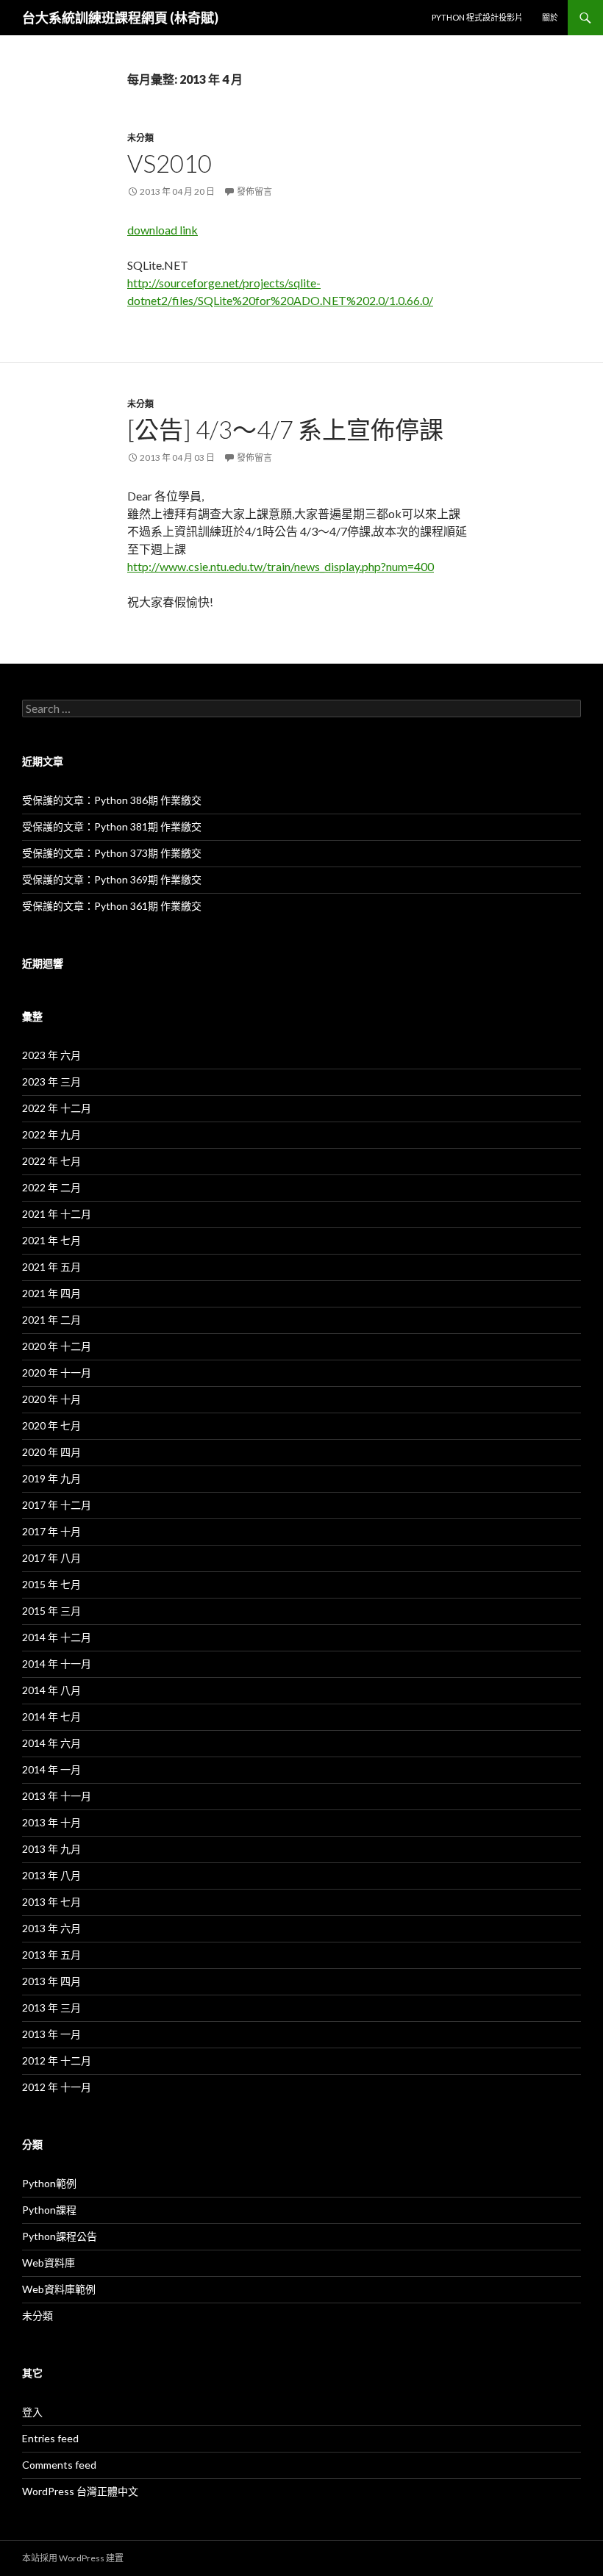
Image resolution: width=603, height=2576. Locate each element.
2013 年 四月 (51, 1981)
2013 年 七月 (51, 1902)
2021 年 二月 (51, 1320)
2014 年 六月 (51, 1743)
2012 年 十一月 (57, 2087)
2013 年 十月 (51, 1822)
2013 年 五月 (51, 1955)
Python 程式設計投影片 (477, 17)
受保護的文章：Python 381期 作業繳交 (112, 826)
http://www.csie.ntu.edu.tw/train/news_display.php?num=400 (281, 566)
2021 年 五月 (51, 1267)
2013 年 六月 (51, 1928)
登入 (32, 2412)
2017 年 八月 (51, 1558)
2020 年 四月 (51, 1452)
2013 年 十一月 (57, 1796)
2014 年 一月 (51, 1769)
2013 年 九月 (51, 1849)
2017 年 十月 (51, 1531)
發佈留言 (254, 191)
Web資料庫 (49, 2263)
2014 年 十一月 (57, 1664)
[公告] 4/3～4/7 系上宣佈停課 (285, 429)
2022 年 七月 (51, 1161)
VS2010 (170, 163)
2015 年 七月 (51, 1584)
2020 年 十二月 (57, 1346)
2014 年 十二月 (57, 1637)
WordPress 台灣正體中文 (80, 2491)
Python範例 (49, 2183)
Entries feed (50, 2438)
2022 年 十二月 (57, 1108)
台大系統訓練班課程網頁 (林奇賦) (120, 18)
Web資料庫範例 (59, 2289)
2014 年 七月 (51, 1716)
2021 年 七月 (51, 1240)
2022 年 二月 (51, 1187)
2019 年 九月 (51, 1478)
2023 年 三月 (51, 1081)
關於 (550, 17)
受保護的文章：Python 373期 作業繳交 (112, 853)
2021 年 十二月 (57, 1214)
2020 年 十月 (51, 1399)
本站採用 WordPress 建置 (73, 2558)
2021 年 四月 (51, 1293)
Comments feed (59, 2465)
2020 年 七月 (51, 1425)
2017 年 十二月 (57, 1505)
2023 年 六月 (51, 1055)
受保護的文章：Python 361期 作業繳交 (112, 906)
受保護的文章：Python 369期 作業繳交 (112, 879)
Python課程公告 (60, 2236)
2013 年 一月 (51, 2034)
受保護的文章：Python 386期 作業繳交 (112, 800)
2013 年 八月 (51, 1875)
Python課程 (49, 2210)
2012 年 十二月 (57, 2060)
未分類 (140, 138)
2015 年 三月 (51, 1611)
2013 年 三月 (51, 2008)
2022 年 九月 (51, 1134)
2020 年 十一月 (57, 1373)
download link (163, 230)
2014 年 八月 (51, 1690)
